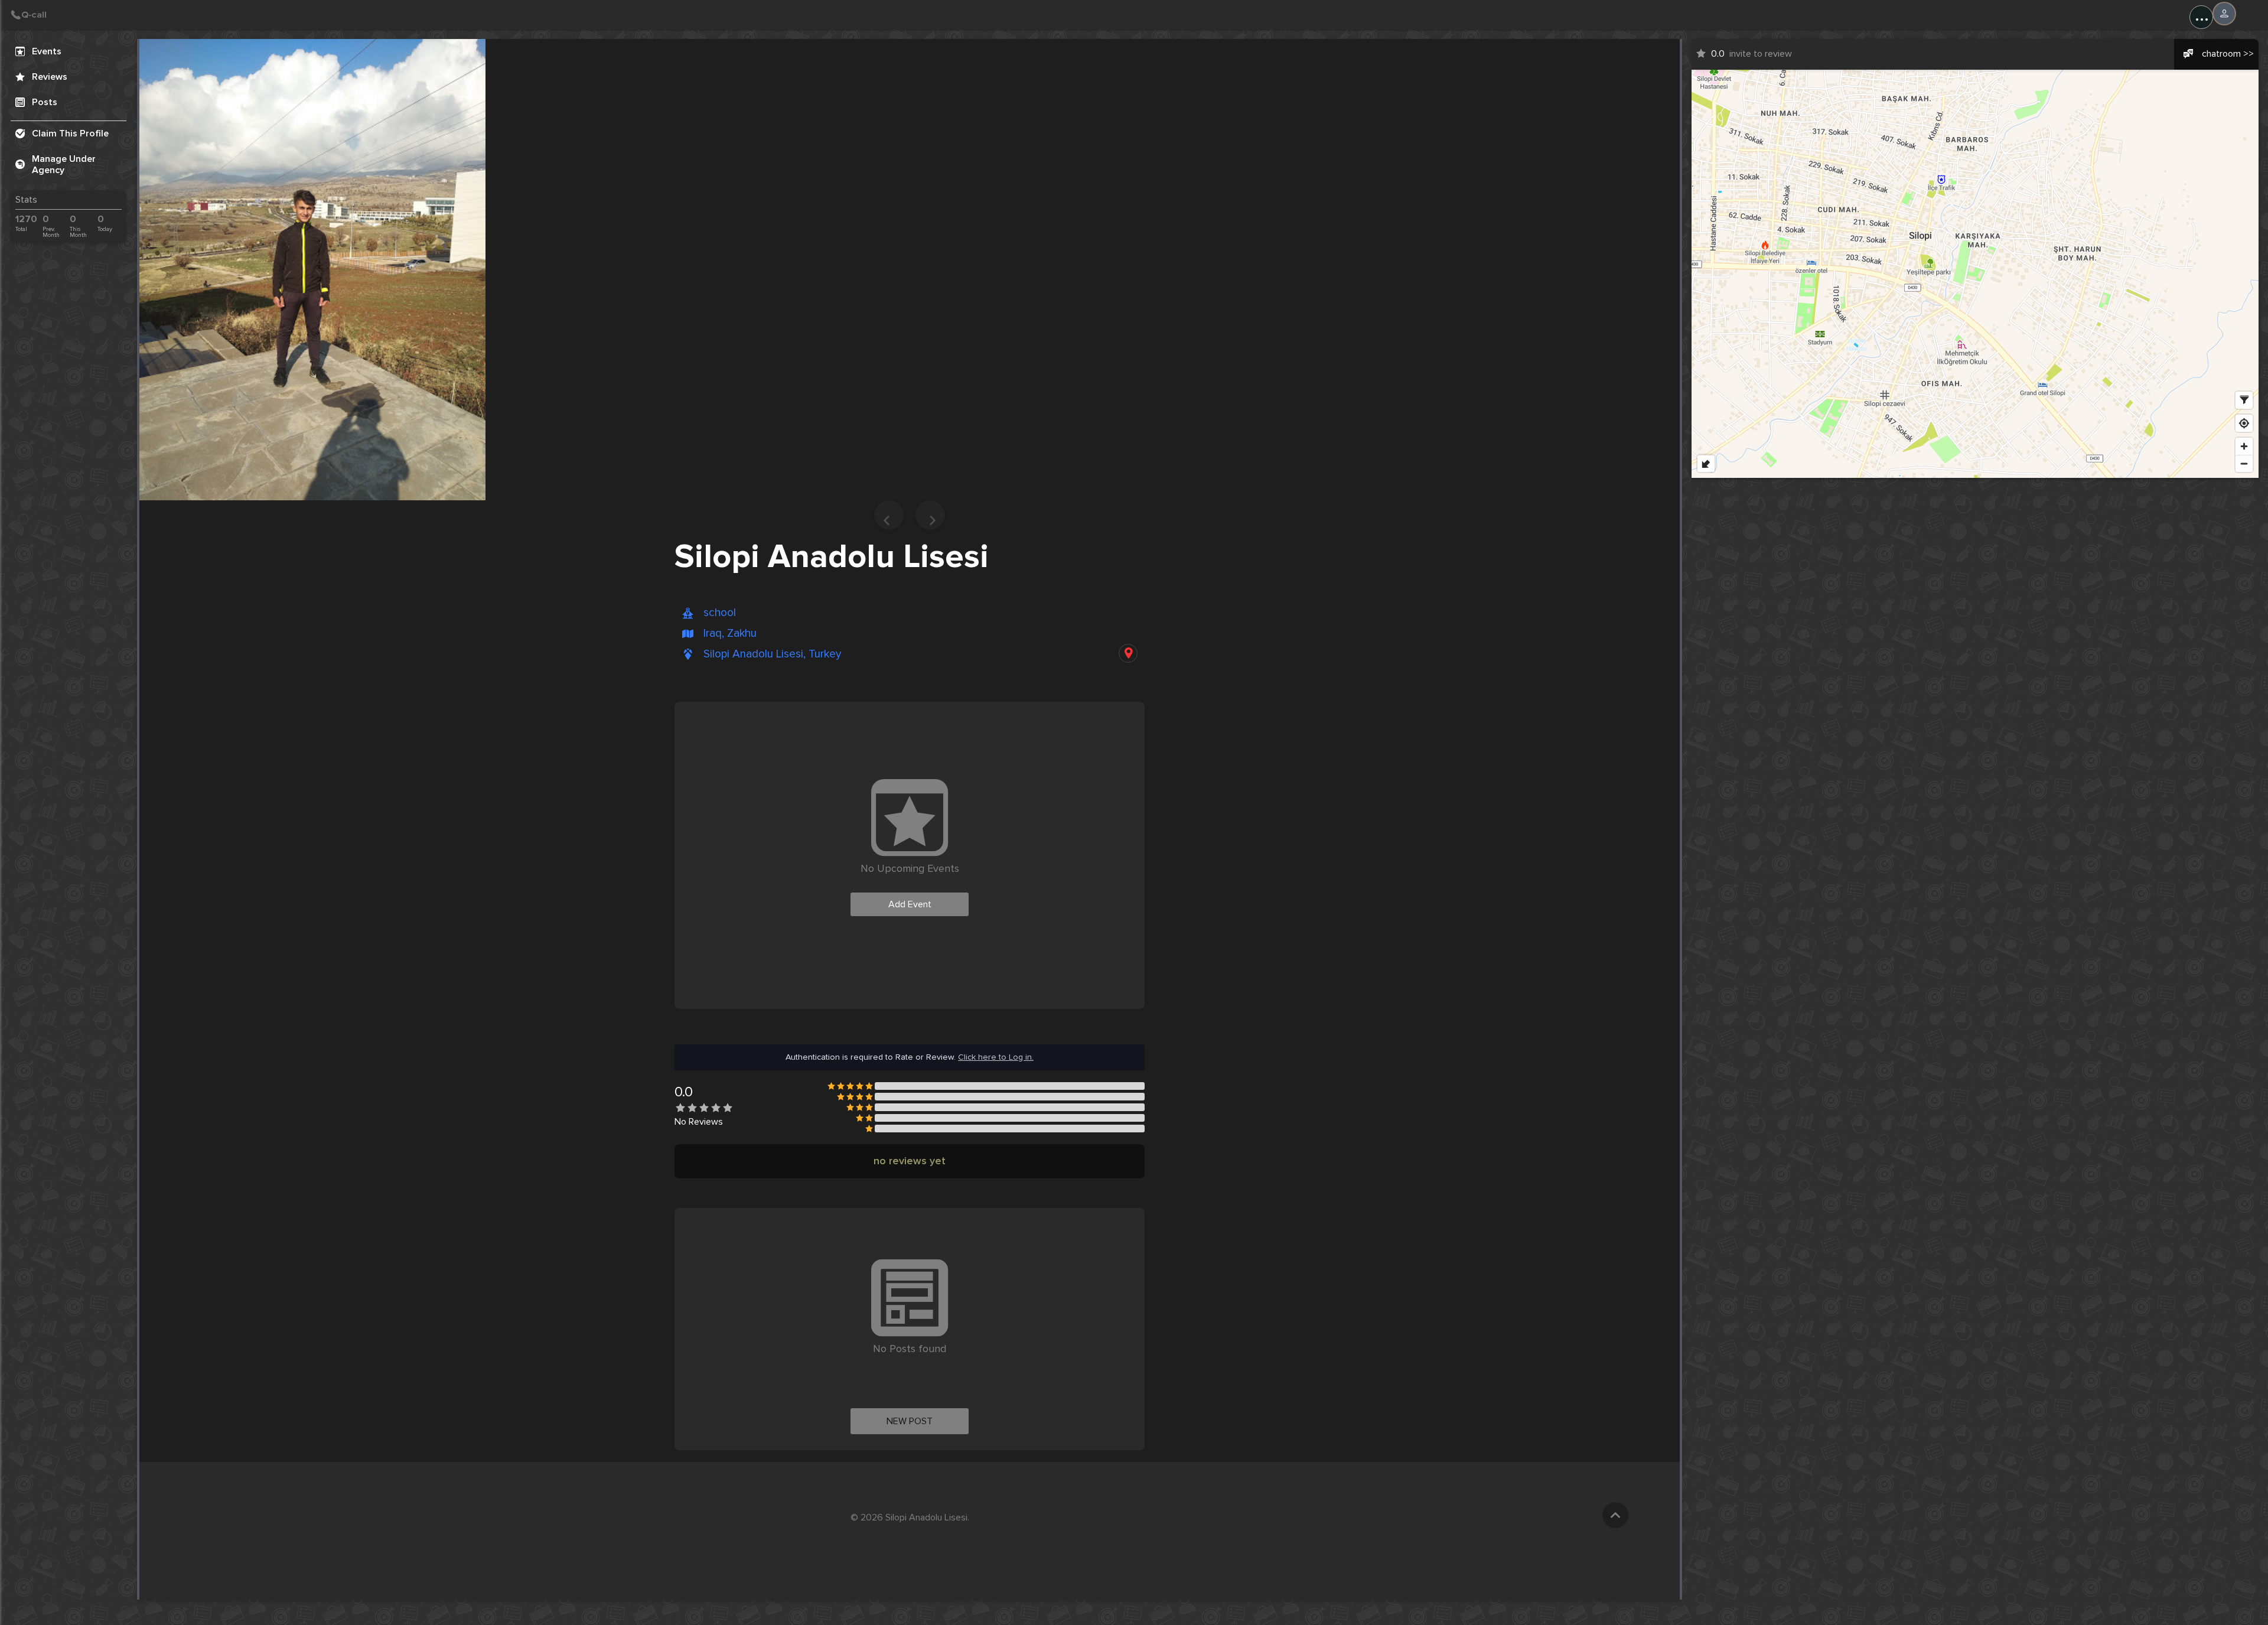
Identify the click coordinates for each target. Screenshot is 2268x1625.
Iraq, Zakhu (730, 634)
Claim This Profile (70, 133)
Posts (45, 102)
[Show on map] (1128, 653)
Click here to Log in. (996, 1057)
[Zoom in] (2244, 446)
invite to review (1751, 54)
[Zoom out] (2244, 463)
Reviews (50, 77)
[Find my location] (2244, 423)
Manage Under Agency (64, 165)
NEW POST (910, 1421)
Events (47, 51)
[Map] (1975, 274)
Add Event (910, 904)
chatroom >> (2228, 54)
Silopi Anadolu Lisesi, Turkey (772, 654)
